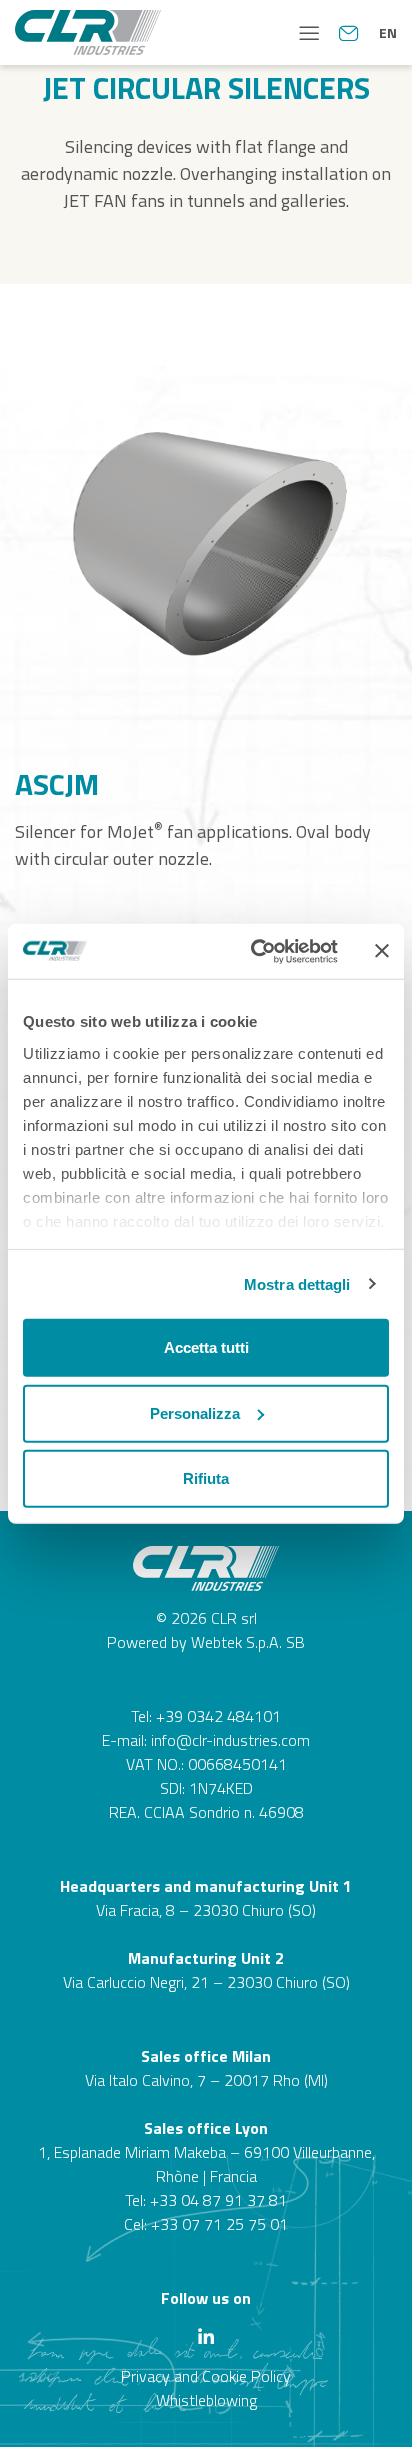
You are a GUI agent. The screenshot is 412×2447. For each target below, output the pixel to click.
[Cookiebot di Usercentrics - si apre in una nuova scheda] (255, 951)
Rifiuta (206, 1478)
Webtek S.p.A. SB (248, 1642)
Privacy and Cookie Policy (206, 2376)
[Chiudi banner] (382, 951)
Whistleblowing (206, 2400)
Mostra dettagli (297, 1283)
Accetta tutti (206, 1347)
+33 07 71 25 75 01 (219, 2224)
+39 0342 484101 (218, 1716)
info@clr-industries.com (230, 1740)
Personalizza (195, 1412)
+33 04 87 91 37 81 (218, 2200)
